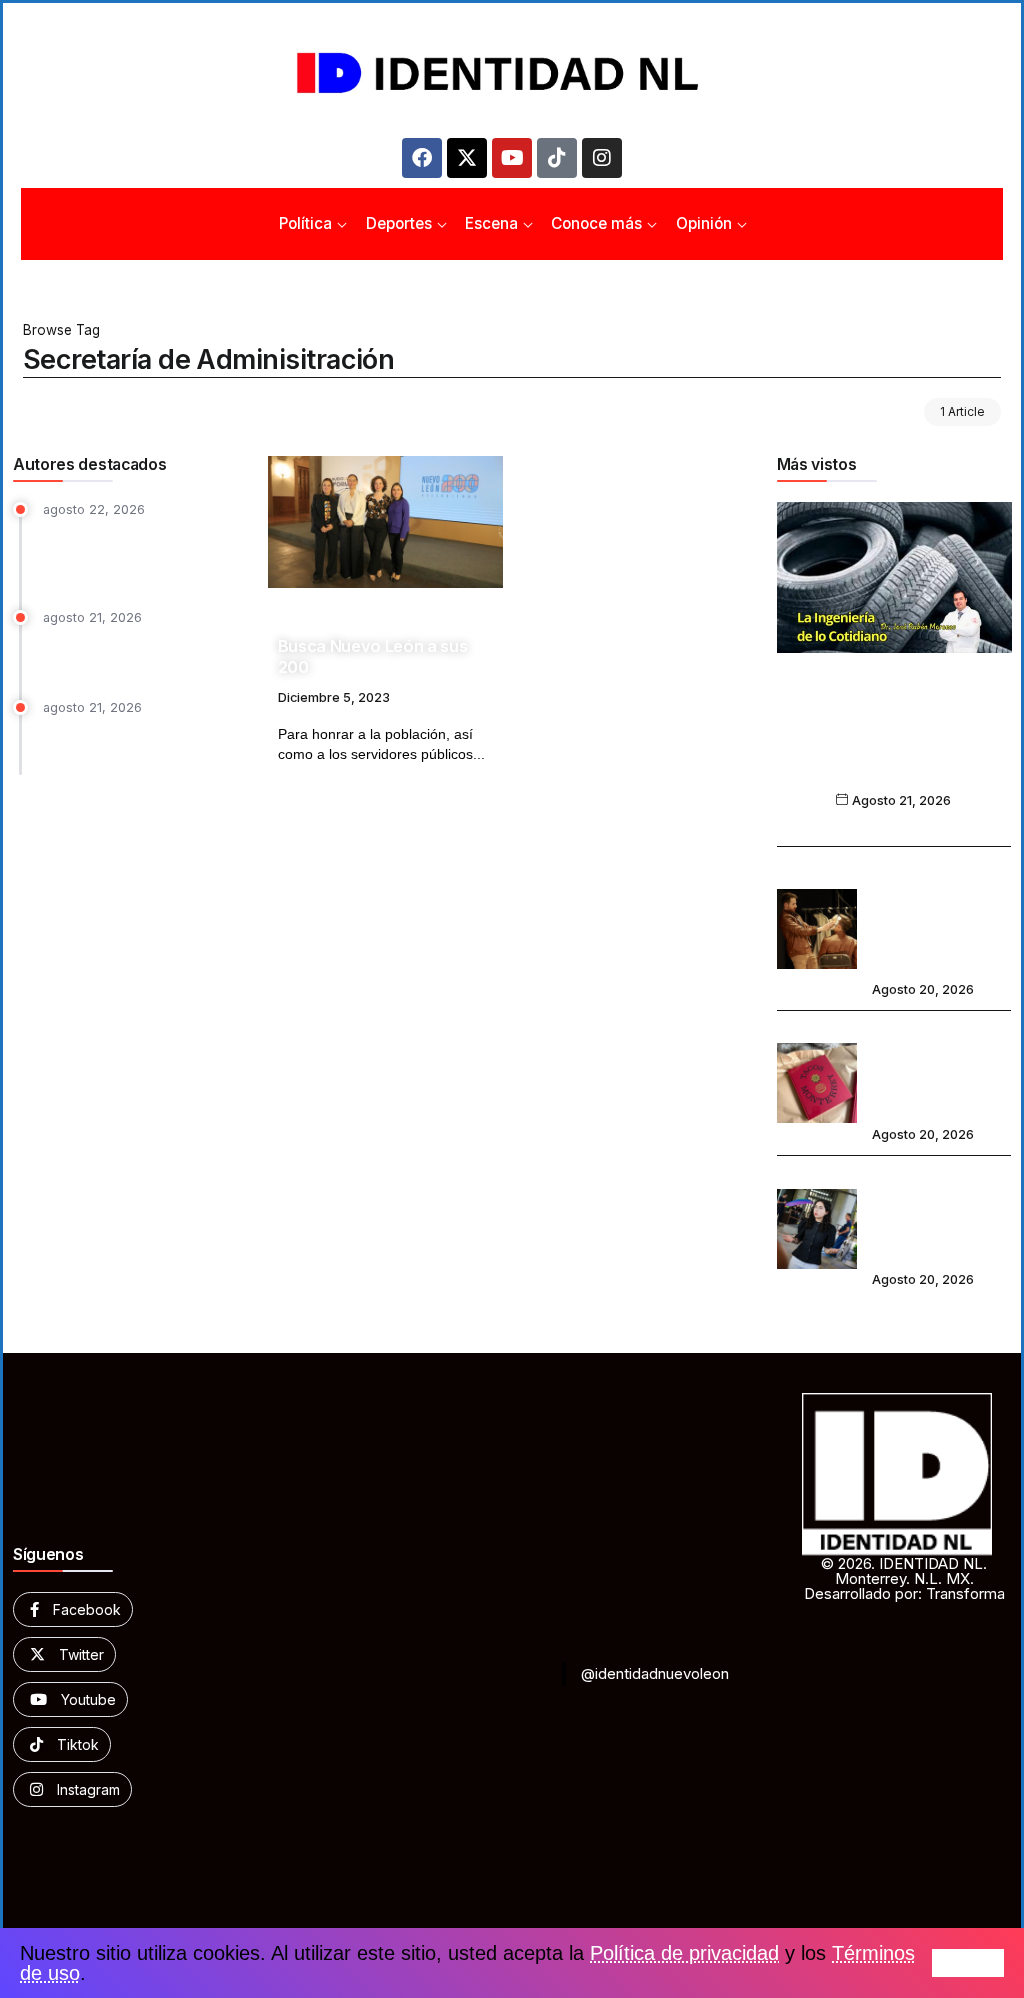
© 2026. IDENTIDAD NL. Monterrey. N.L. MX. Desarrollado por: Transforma (904, 1578)
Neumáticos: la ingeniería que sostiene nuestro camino (894, 750)
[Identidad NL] (512, 73)
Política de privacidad (684, 1953)
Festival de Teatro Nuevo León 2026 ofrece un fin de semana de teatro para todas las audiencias (933, 915)
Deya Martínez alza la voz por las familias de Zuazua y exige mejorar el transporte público (938, 1214)
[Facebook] (422, 158)
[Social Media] (73, 1609)
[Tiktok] (557, 158)
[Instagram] (602, 158)
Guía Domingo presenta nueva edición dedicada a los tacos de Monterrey (938, 1069)
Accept (968, 1963)
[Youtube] (512, 158)
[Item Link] (385, 522)
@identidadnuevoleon (655, 1673)
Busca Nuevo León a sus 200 (373, 656)
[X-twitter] (467, 158)
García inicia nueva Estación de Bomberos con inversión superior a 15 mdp (141, 553)
